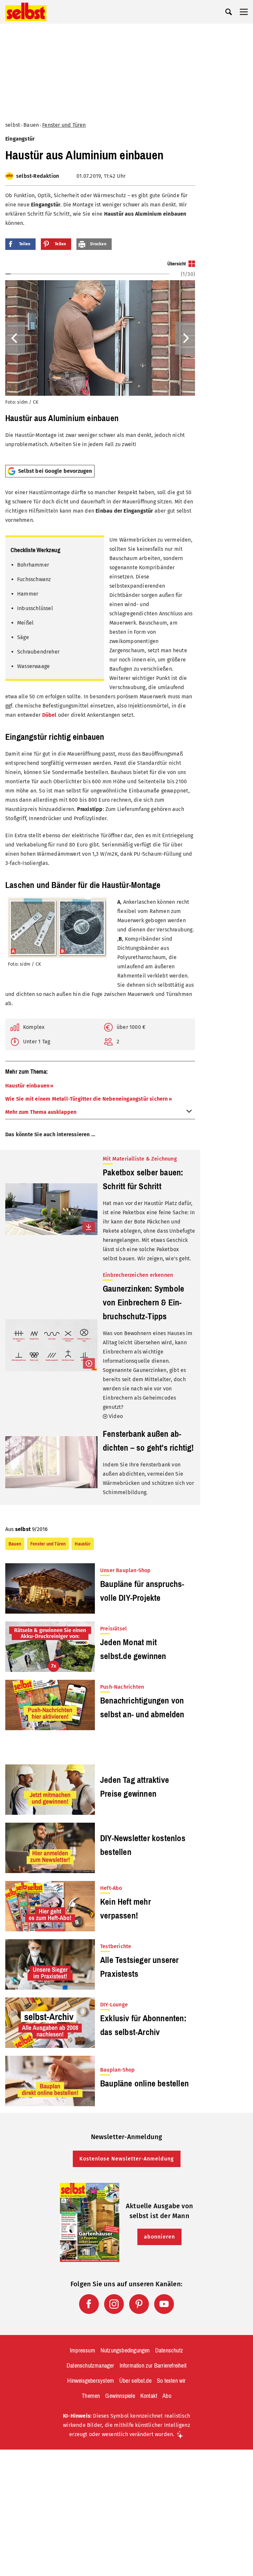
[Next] (185, 338)
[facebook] (89, 2304)
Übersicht (177, 264)
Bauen (31, 125)
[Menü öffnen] (244, 12)
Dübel (49, 715)
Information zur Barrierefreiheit (153, 2366)
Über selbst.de (135, 2381)
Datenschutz (169, 2350)
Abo (167, 2396)
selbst (13, 125)
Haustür (83, 1544)
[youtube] (164, 2304)
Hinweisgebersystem (91, 2381)
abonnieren (159, 2237)
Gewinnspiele (120, 2396)
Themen (91, 2396)
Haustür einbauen (27, 1086)
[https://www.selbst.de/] (26, 12)
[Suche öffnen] (229, 12)
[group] (100, 360)
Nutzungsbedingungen (125, 2350)
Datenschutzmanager (90, 2366)
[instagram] (114, 2304)
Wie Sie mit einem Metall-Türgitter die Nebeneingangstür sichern (87, 1099)
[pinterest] (139, 2304)
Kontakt (149, 2396)
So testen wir (171, 2381)
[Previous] (15, 338)
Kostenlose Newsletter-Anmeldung (127, 2159)
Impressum (83, 2350)
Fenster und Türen (64, 125)
